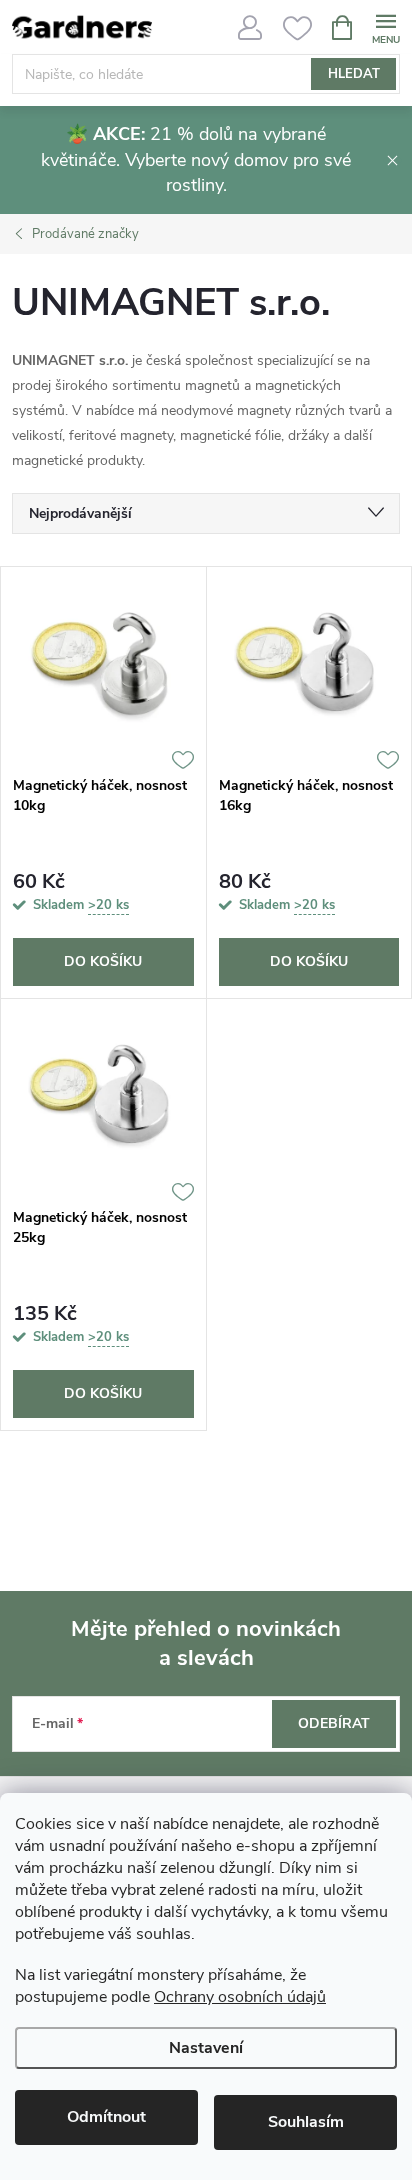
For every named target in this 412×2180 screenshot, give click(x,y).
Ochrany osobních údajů (240, 1997)
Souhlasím (306, 2122)
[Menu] (385, 26)
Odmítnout (106, 2117)
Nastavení (206, 2048)
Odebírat (334, 1723)
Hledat (354, 74)
